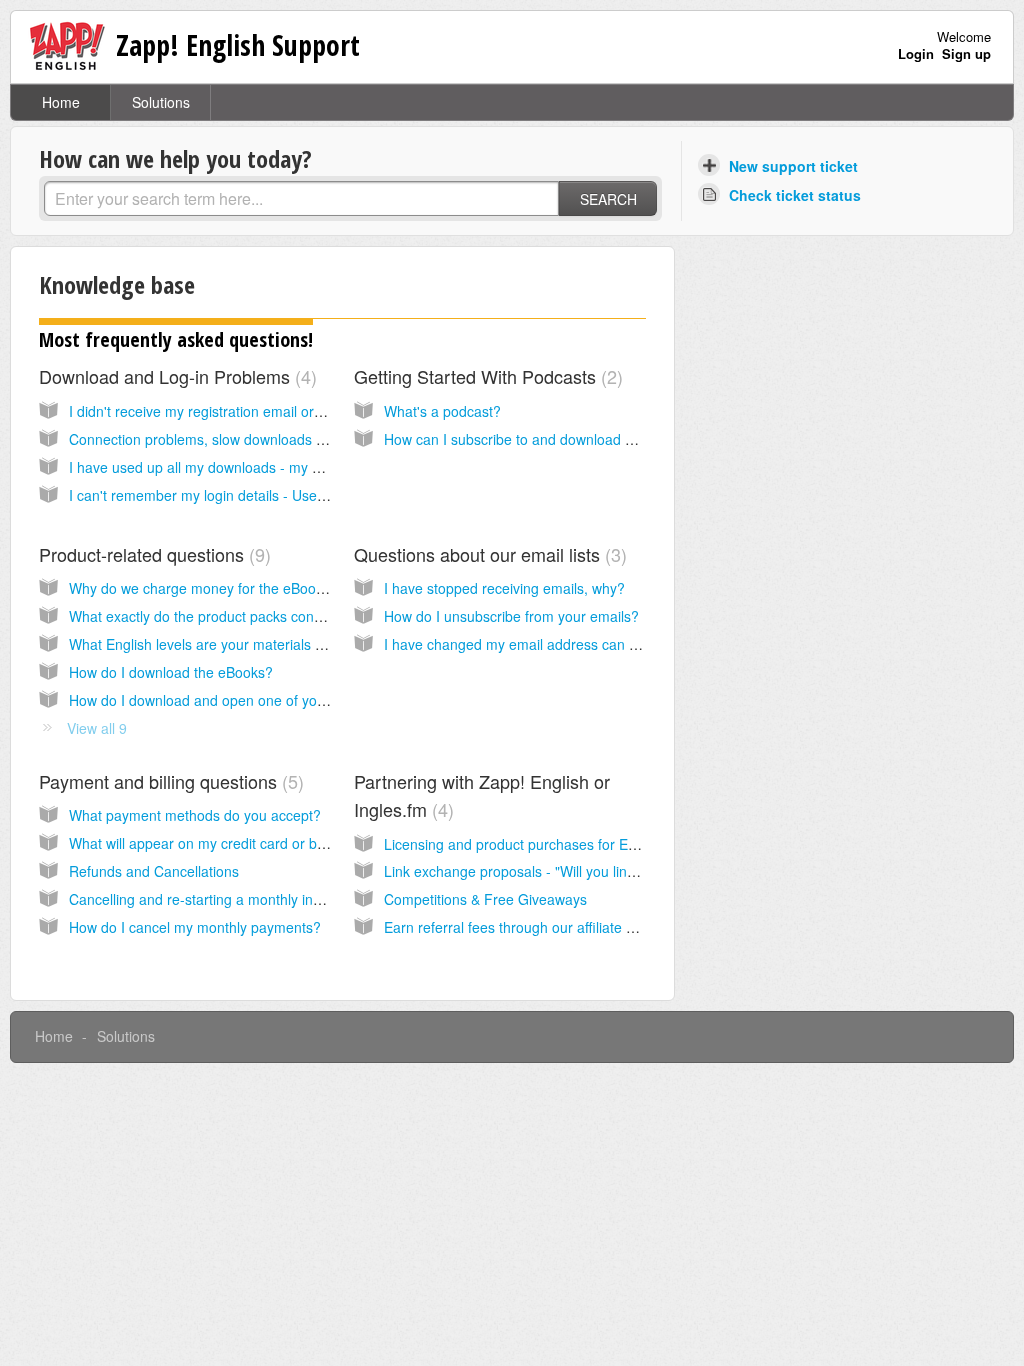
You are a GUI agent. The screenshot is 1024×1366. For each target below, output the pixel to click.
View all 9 (97, 728)
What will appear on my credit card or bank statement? (242, 843)
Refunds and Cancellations (154, 871)
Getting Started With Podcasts (485, 376)
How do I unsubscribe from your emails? (511, 616)
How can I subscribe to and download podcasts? (537, 439)
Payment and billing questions (168, 781)
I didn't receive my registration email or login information (246, 411)
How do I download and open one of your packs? (224, 700)
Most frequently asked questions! (176, 339)
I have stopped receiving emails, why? (504, 588)
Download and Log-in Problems (175, 376)
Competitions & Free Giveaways (485, 899)
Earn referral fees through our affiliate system (527, 927)
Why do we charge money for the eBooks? (203, 588)
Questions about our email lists (487, 554)
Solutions (161, 102)
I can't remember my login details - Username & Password (253, 495)
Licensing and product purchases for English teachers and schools (594, 844)
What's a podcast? (442, 411)
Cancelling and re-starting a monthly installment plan (235, 899)
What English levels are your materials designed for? (235, 644)
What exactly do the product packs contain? (207, 616)
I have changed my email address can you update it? (551, 644)
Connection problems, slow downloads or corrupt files (238, 439)
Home (61, 102)
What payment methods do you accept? (195, 815)
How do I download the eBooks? (171, 672)
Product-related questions (152, 554)
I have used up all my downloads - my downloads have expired (267, 467)
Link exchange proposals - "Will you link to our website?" (562, 871)
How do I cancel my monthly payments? (195, 927)
